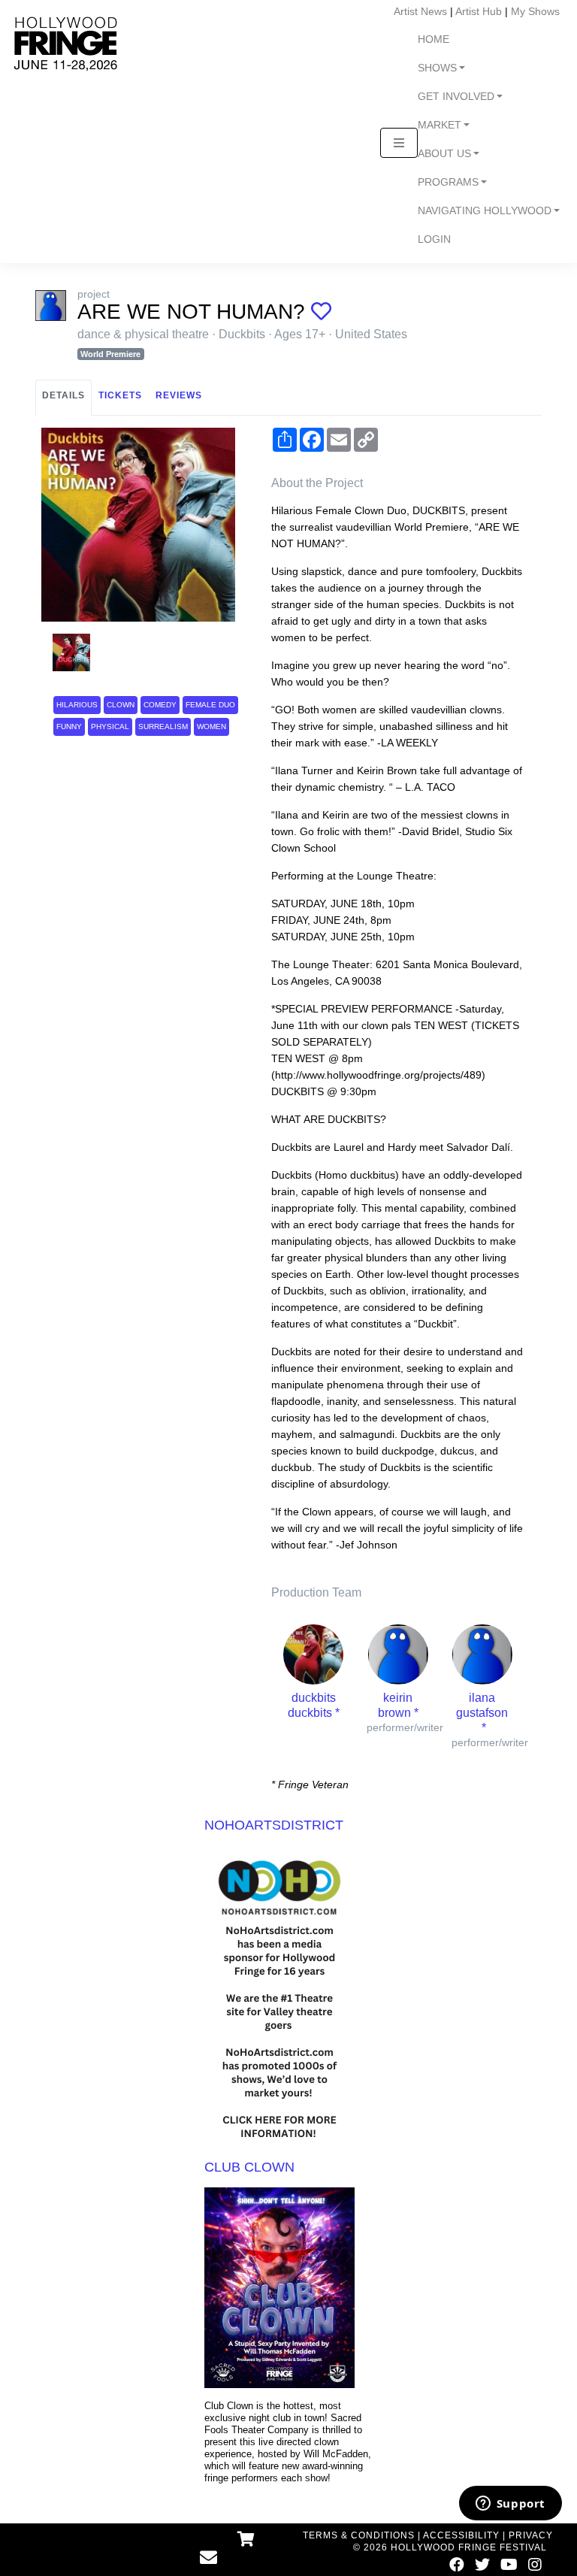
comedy (160, 705)
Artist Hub (479, 11)
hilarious (77, 705)
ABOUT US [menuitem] (444, 154)
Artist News (420, 11)
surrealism (163, 726)
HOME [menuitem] (434, 39)
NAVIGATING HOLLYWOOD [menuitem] (485, 211)
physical (110, 726)
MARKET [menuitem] (440, 125)
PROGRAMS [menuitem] (448, 182)
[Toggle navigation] (399, 143)
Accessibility (461, 2535)
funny (69, 726)
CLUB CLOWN (249, 2167)
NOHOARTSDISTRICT (274, 1825)
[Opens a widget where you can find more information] (510, 2505)
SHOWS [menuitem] (437, 68)
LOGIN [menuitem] (434, 239)
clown (121, 705)
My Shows (535, 11)
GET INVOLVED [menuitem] (456, 97)
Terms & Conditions (359, 2535)
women (211, 726)
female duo (210, 705)
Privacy (531, 2535)
